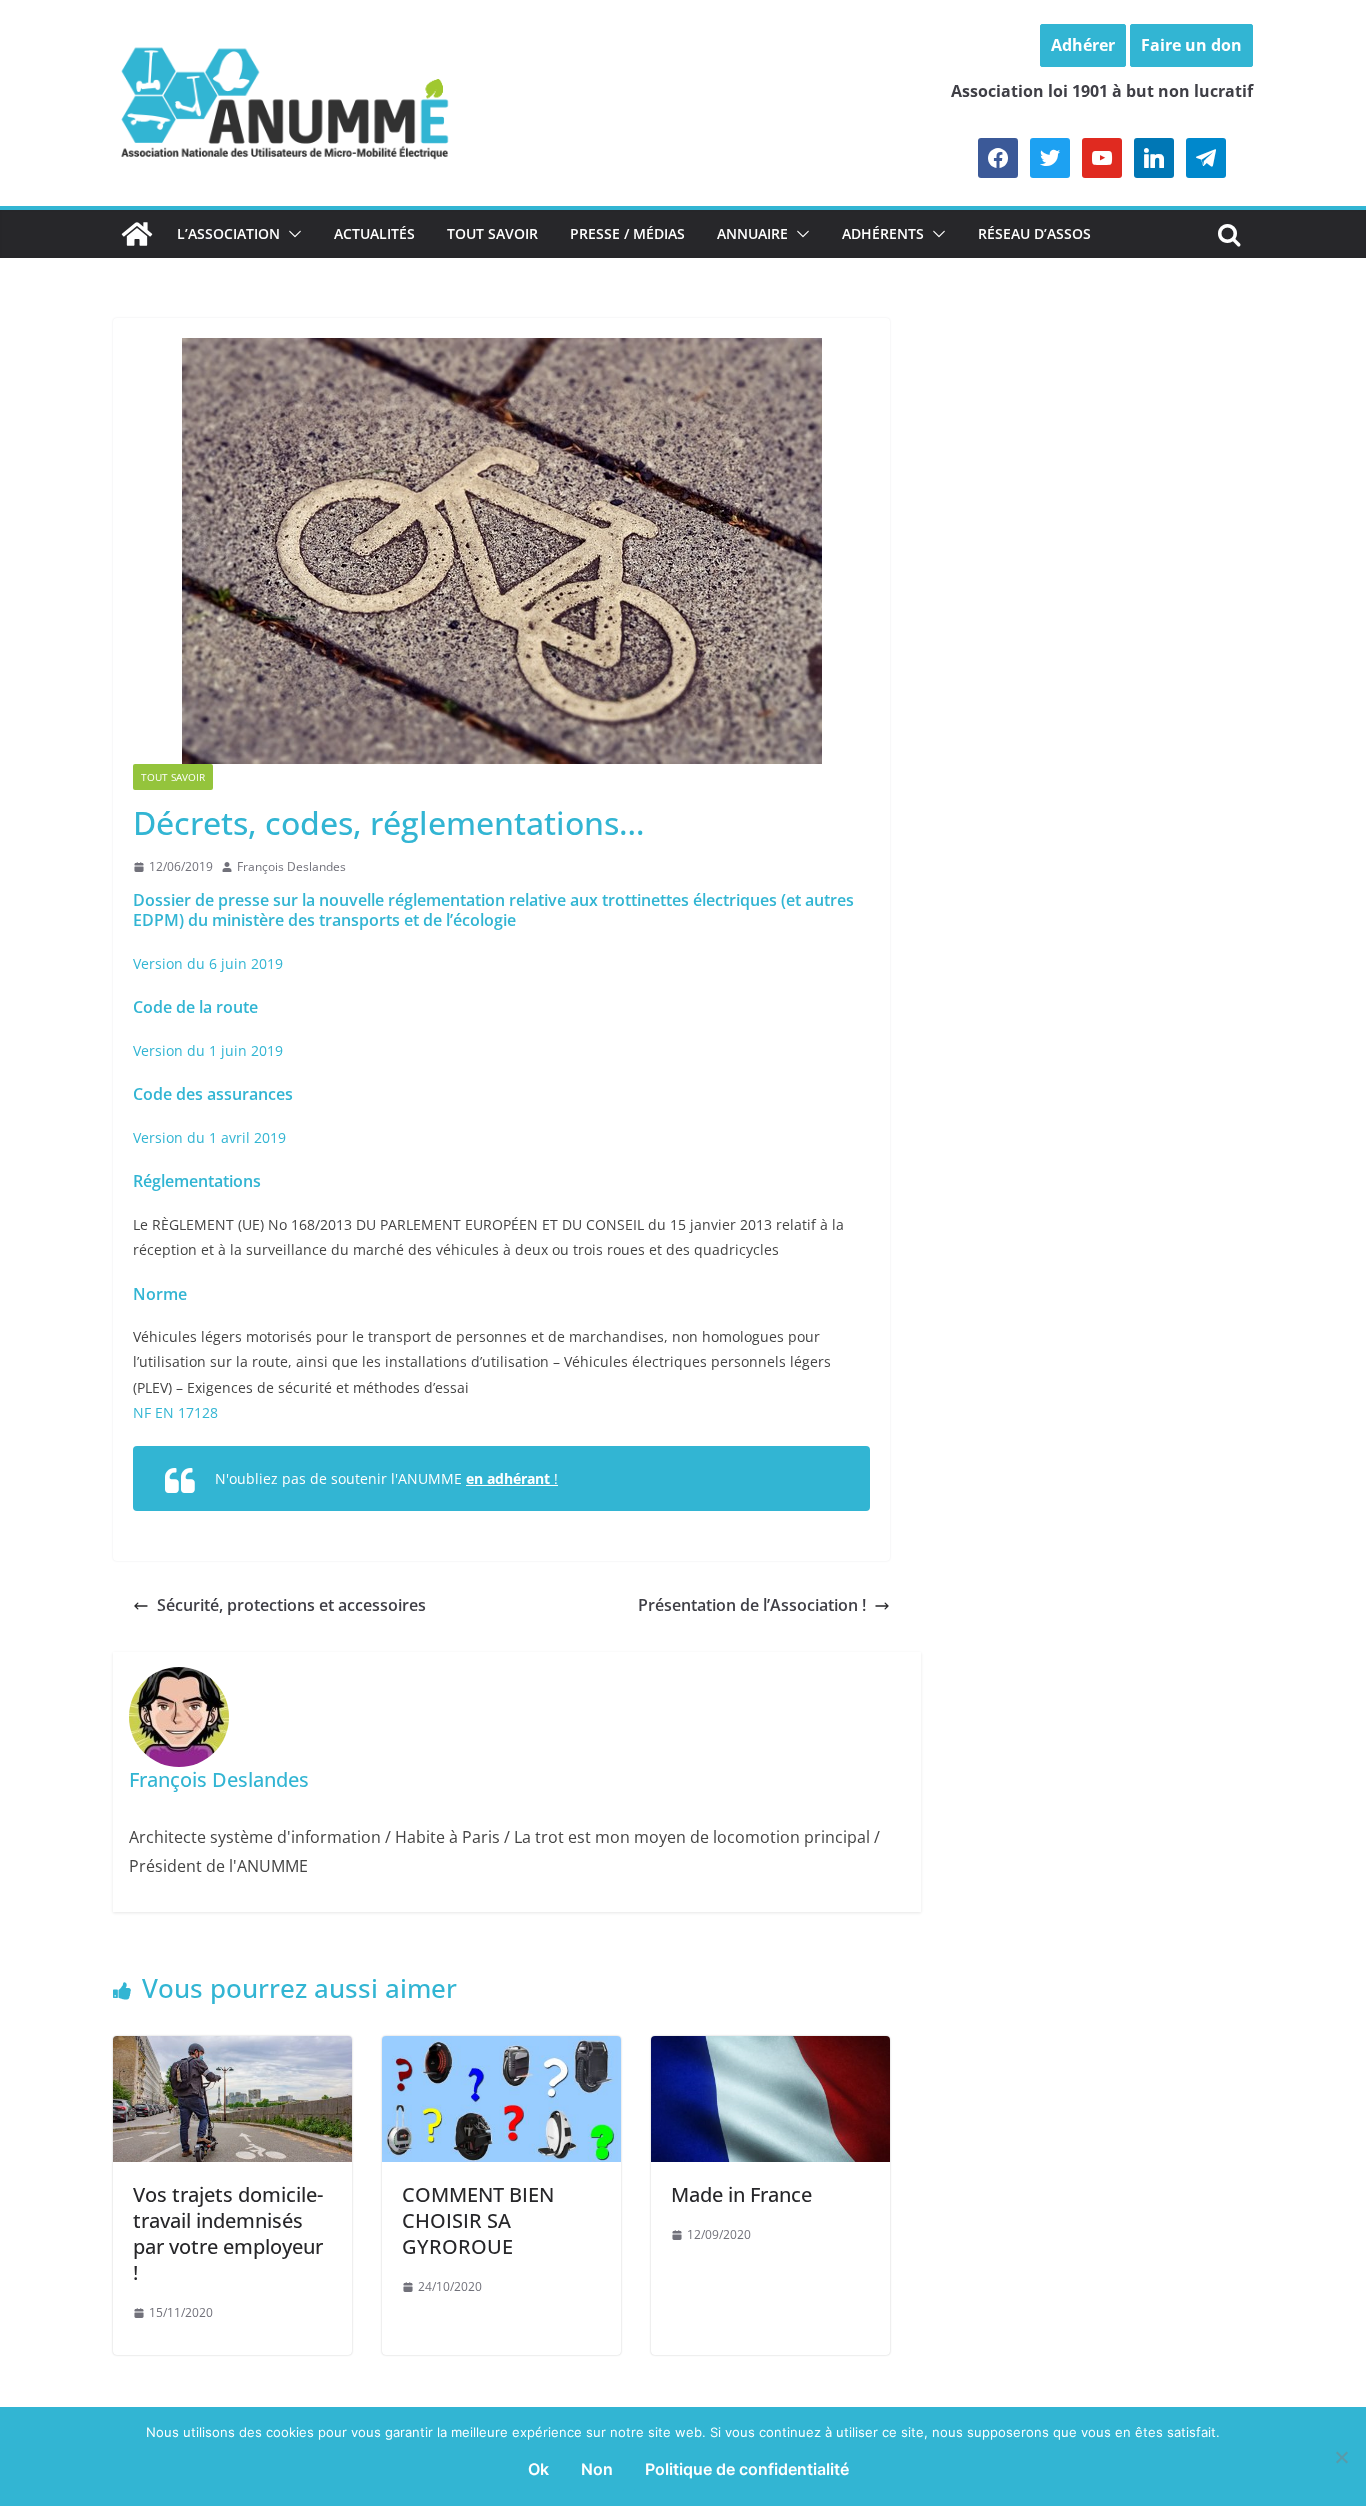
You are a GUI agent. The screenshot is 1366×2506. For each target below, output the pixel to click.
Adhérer (1083, 45)
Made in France (741, 2194)
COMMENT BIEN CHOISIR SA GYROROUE (478, 2220)
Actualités (374, 233)
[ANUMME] (137, 234)
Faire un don (1191, 45)
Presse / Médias (627, 233)
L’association (228, 233)
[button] (291, 234)
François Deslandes (291, 866)
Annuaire (752, 233)
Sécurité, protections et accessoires (291, 1605)
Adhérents (883, 233)
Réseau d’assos (1034, 233)
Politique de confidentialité (747, 2469)
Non (597, 2469)
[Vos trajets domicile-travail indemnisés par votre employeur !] (232, 2050)
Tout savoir (492, 233)
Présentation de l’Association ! (752, 1605)
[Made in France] (770, 2050)
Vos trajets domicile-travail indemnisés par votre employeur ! (228, 2233)
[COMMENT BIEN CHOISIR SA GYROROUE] (501, 2050)
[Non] (1341, 2457)
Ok (538, 2469)
